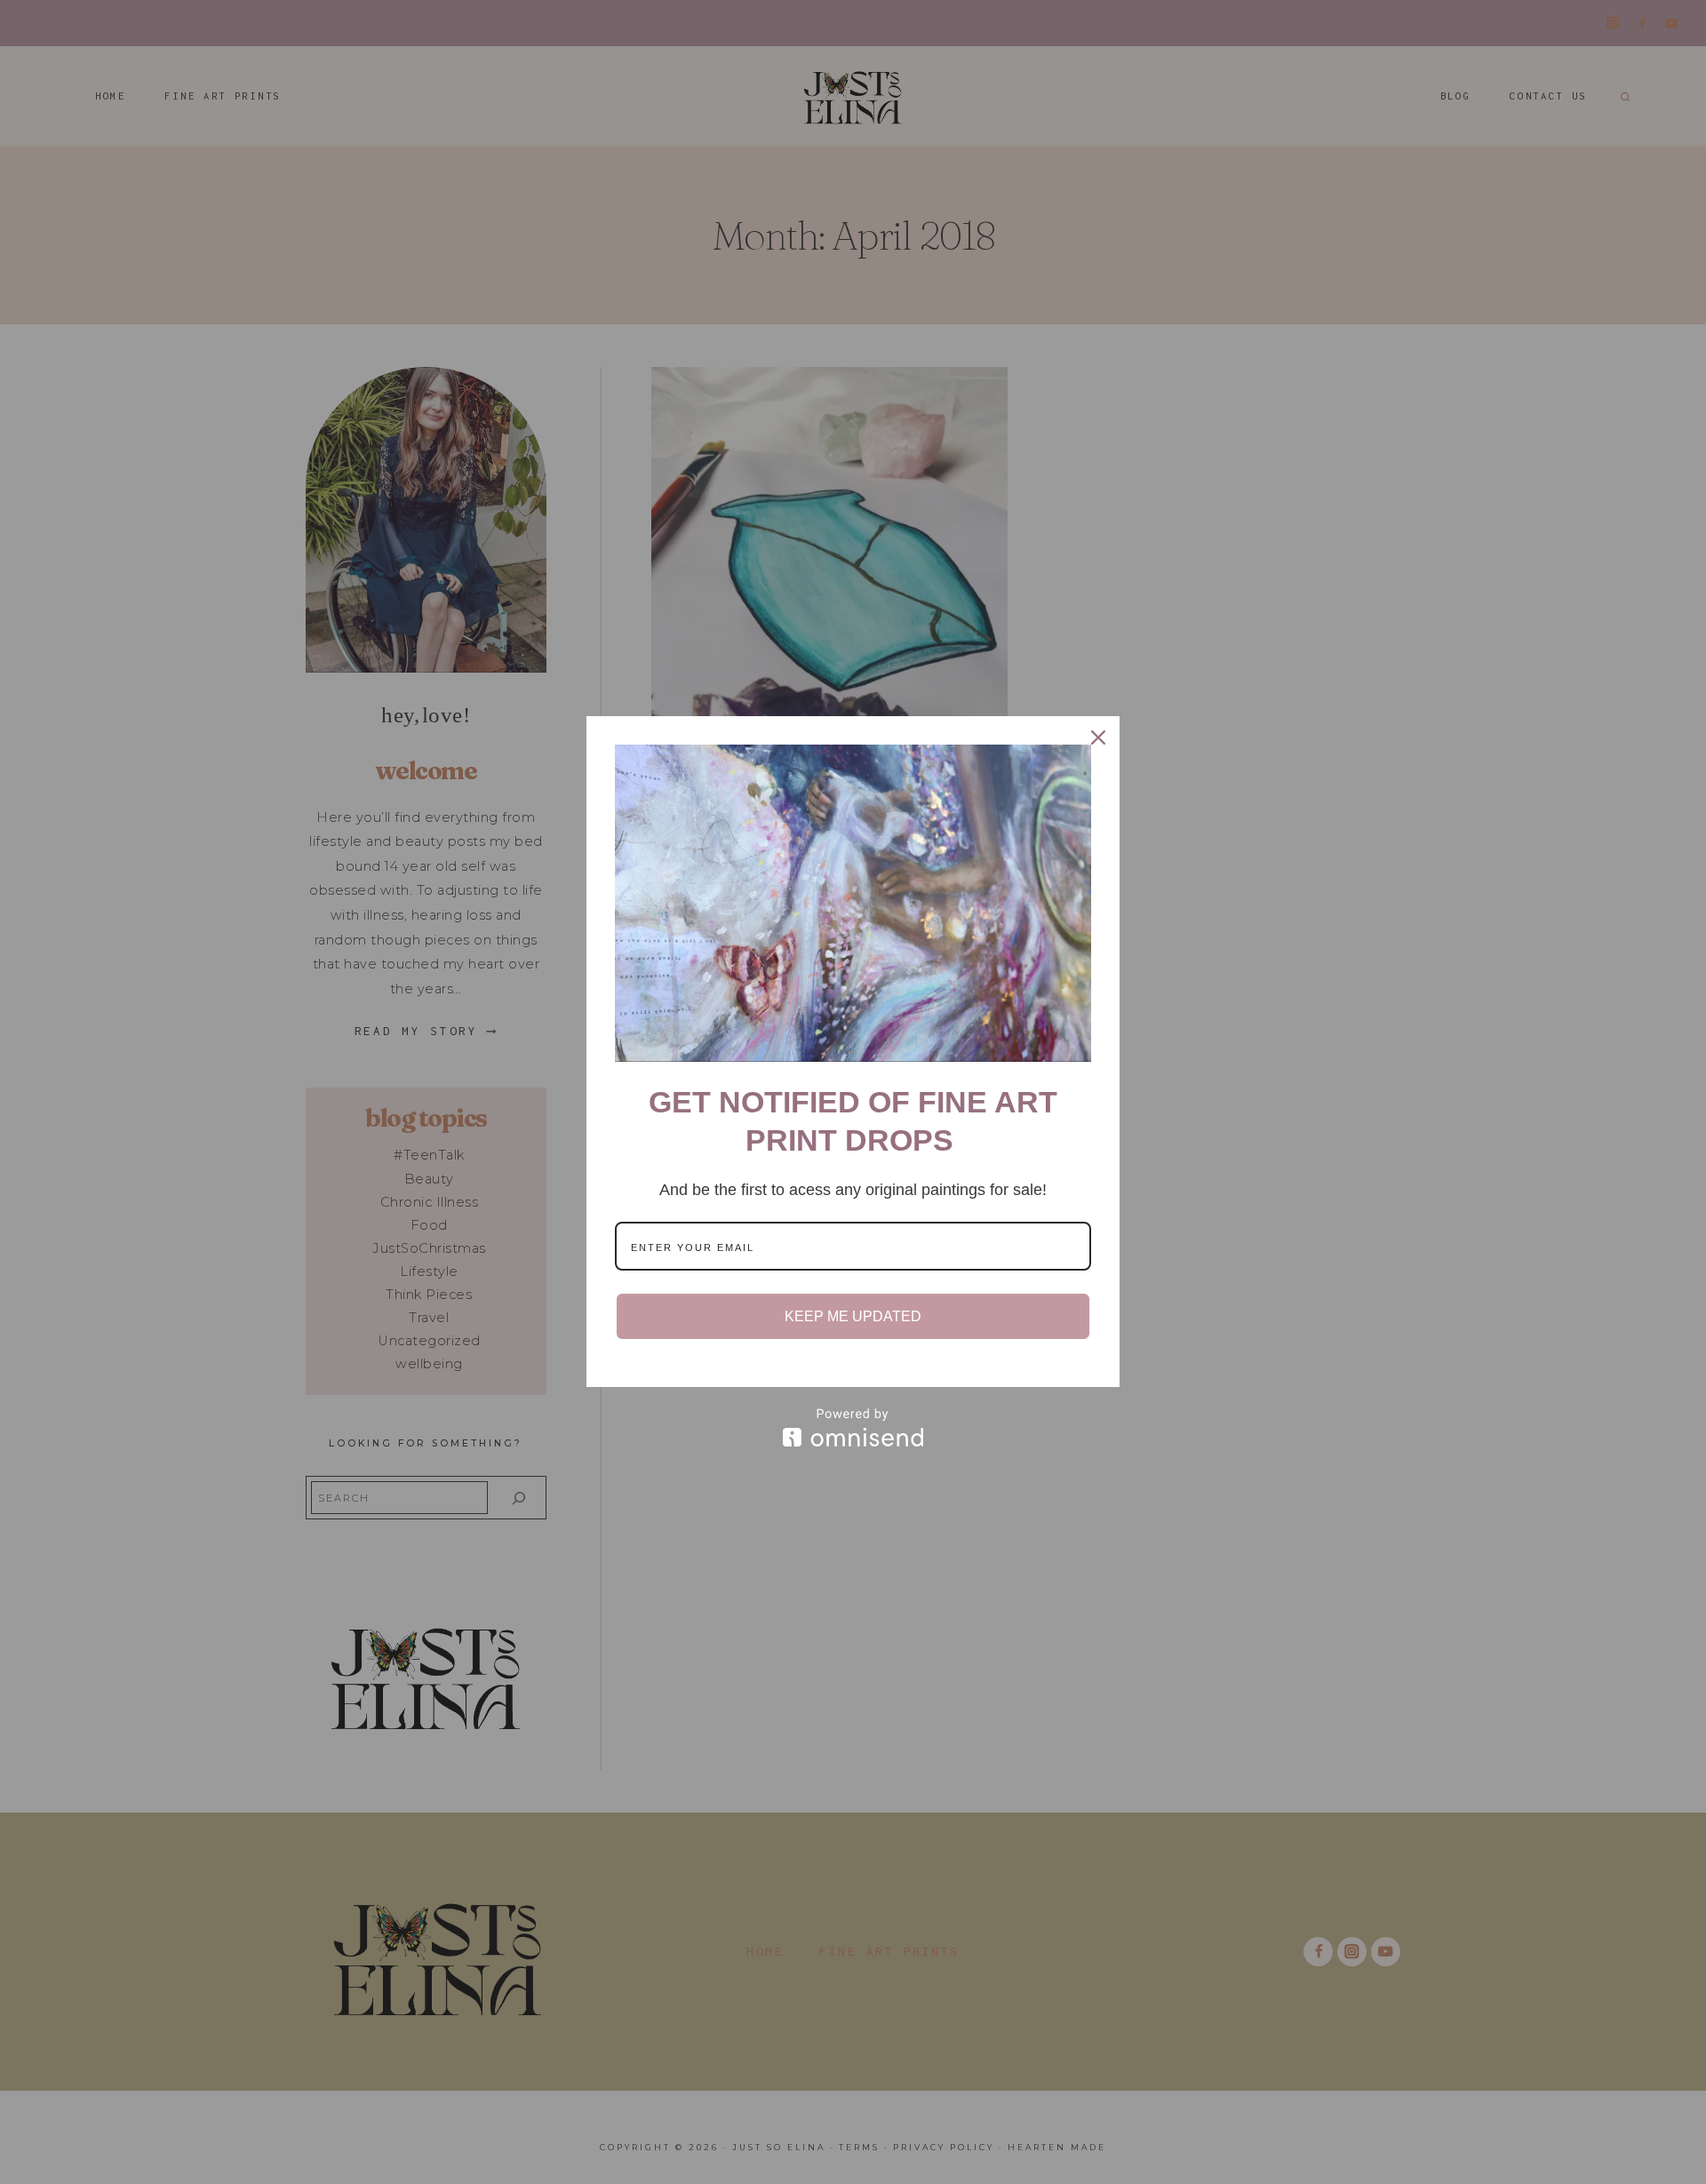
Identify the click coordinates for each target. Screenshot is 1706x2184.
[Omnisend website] (853, 1427)
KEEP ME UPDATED (853, 1316)
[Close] (1098, 737)
